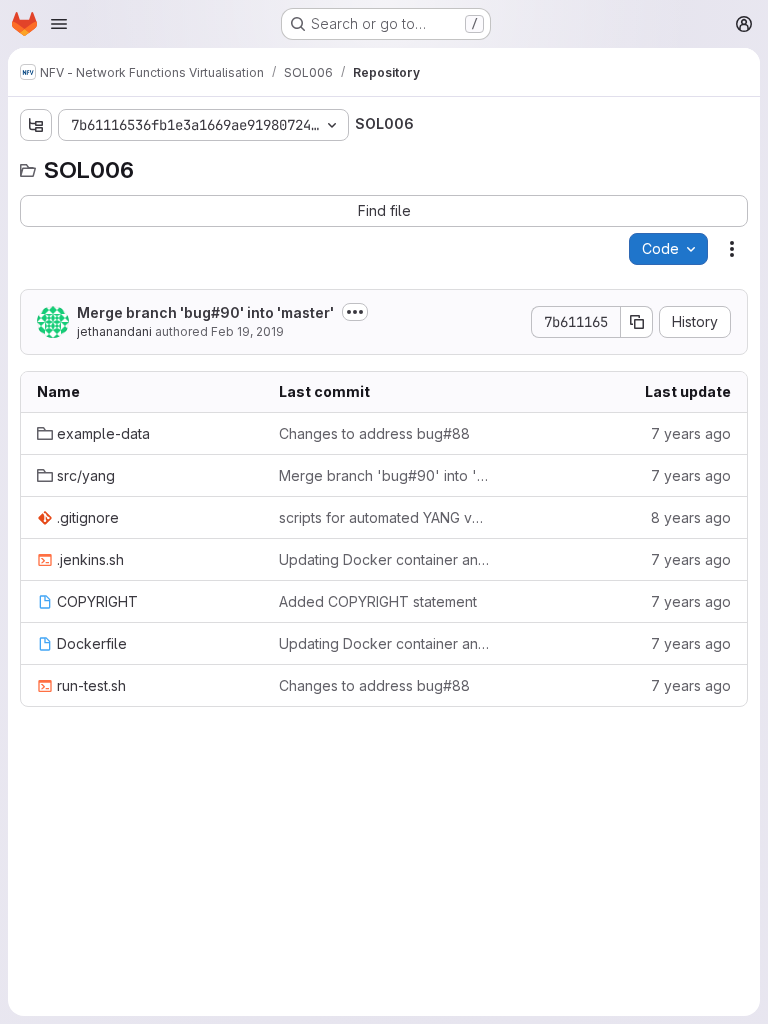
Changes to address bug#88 (374, 433)
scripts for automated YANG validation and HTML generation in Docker (384, 517)
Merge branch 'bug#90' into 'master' (205, 312)
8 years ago (691, 517)
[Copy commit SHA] (637, 322)
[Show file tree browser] (36, 125)
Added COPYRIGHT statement (378, 601)
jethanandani (114, 331)
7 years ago (691, 433)
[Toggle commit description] (355, 312)
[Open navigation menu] (59, 24)
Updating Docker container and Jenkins (384, 559)
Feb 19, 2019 (247, 331)
